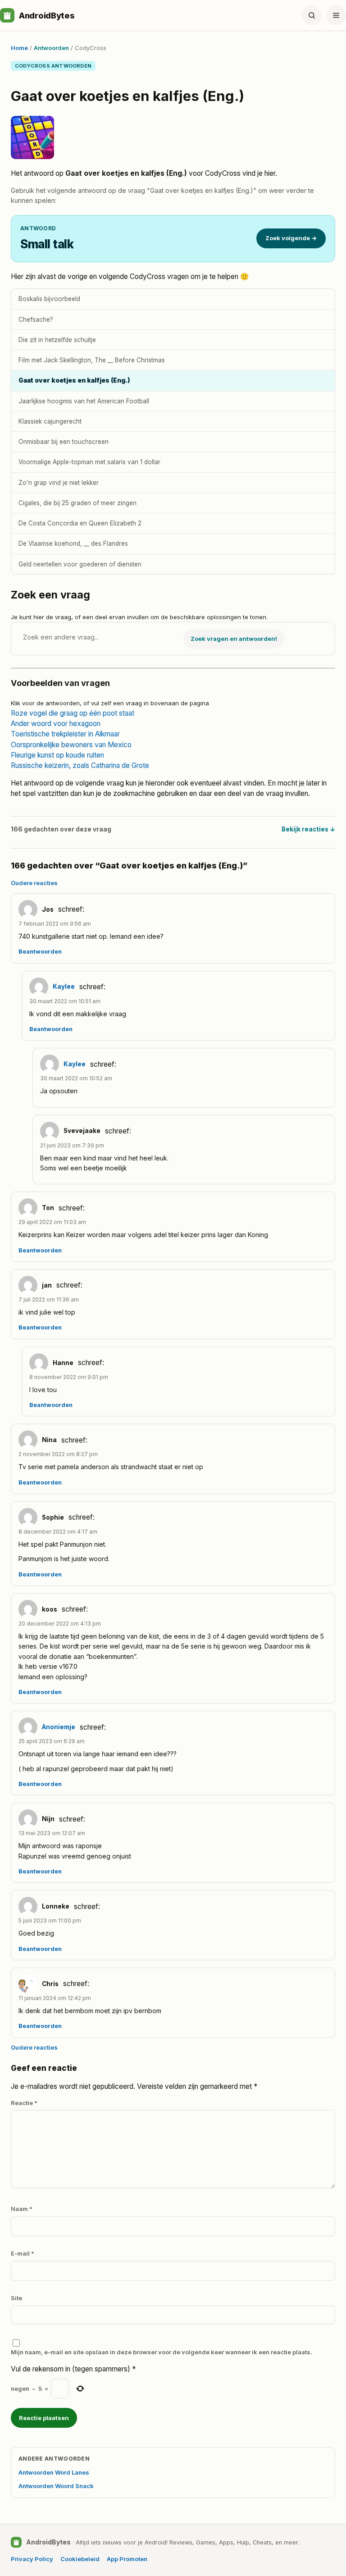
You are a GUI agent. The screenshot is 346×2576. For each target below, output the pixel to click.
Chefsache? (36, 320)
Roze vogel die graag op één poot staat (73, 713)
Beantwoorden (40, 952)
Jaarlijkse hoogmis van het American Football (84, 401)
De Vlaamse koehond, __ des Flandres (73, 544)
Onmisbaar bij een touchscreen (64, 442)
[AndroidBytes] (7, 15)
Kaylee (64, 987)
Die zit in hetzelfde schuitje (57, 340)
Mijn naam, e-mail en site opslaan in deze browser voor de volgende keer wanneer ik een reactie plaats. (162, 2352)
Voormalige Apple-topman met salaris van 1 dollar (89, 462)
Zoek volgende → (291, 238)
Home (19, 48)
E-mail (23, 2253)
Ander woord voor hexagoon (56, 724)
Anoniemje (59, 1727)
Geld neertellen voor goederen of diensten (80, 564)
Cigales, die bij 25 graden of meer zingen (77, 503)
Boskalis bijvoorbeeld (49, 299)
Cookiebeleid (80, 2559)
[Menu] (336, 15)
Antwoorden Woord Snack (56, 2486)
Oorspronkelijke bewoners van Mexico (71, 745)
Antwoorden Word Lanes (54, 2472)
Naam (22, 2209)
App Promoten (127, 2559)
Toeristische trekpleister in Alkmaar (65, 734)
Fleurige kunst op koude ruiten (57, 755)
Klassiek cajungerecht (50, 421)
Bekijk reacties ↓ (308, 829)
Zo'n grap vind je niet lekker (59, 483)
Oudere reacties (34, 883)
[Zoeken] (312, 15)
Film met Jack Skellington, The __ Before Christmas (92, 360)
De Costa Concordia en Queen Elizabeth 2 (80, 523)
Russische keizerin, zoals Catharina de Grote (80, 765)
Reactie (24, 2103)
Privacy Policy (32, 2559)
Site (16, 2298)
